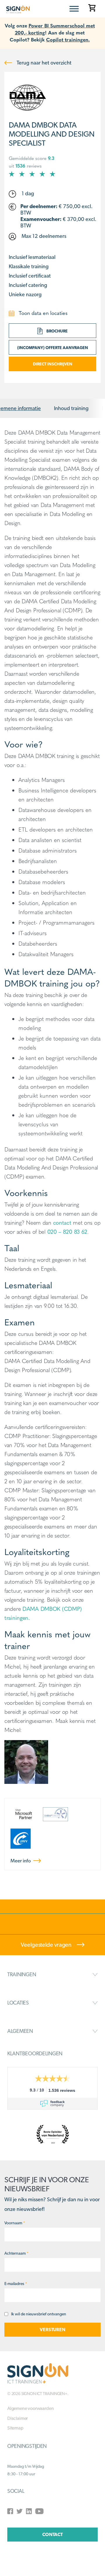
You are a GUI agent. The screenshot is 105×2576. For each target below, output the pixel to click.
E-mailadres (16, 2284)
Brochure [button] (57, 331)
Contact (52, 2534)
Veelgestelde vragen (47, 1945)
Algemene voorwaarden (30, 2408)
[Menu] (74, 9)
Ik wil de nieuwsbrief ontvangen (39, 2314)
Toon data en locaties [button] (42, 313)
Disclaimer (17, 2418)
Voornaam (15, 2223)
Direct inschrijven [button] (53, 364)
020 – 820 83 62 (67, 1231)
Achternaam (16, 2253)
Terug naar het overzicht (43, 63)
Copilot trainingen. (68, 39)
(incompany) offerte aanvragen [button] (53, 348)
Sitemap (15, 2428)
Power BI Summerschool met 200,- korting (55, 29)
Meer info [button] (21, 1861)
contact (62, 1222)
